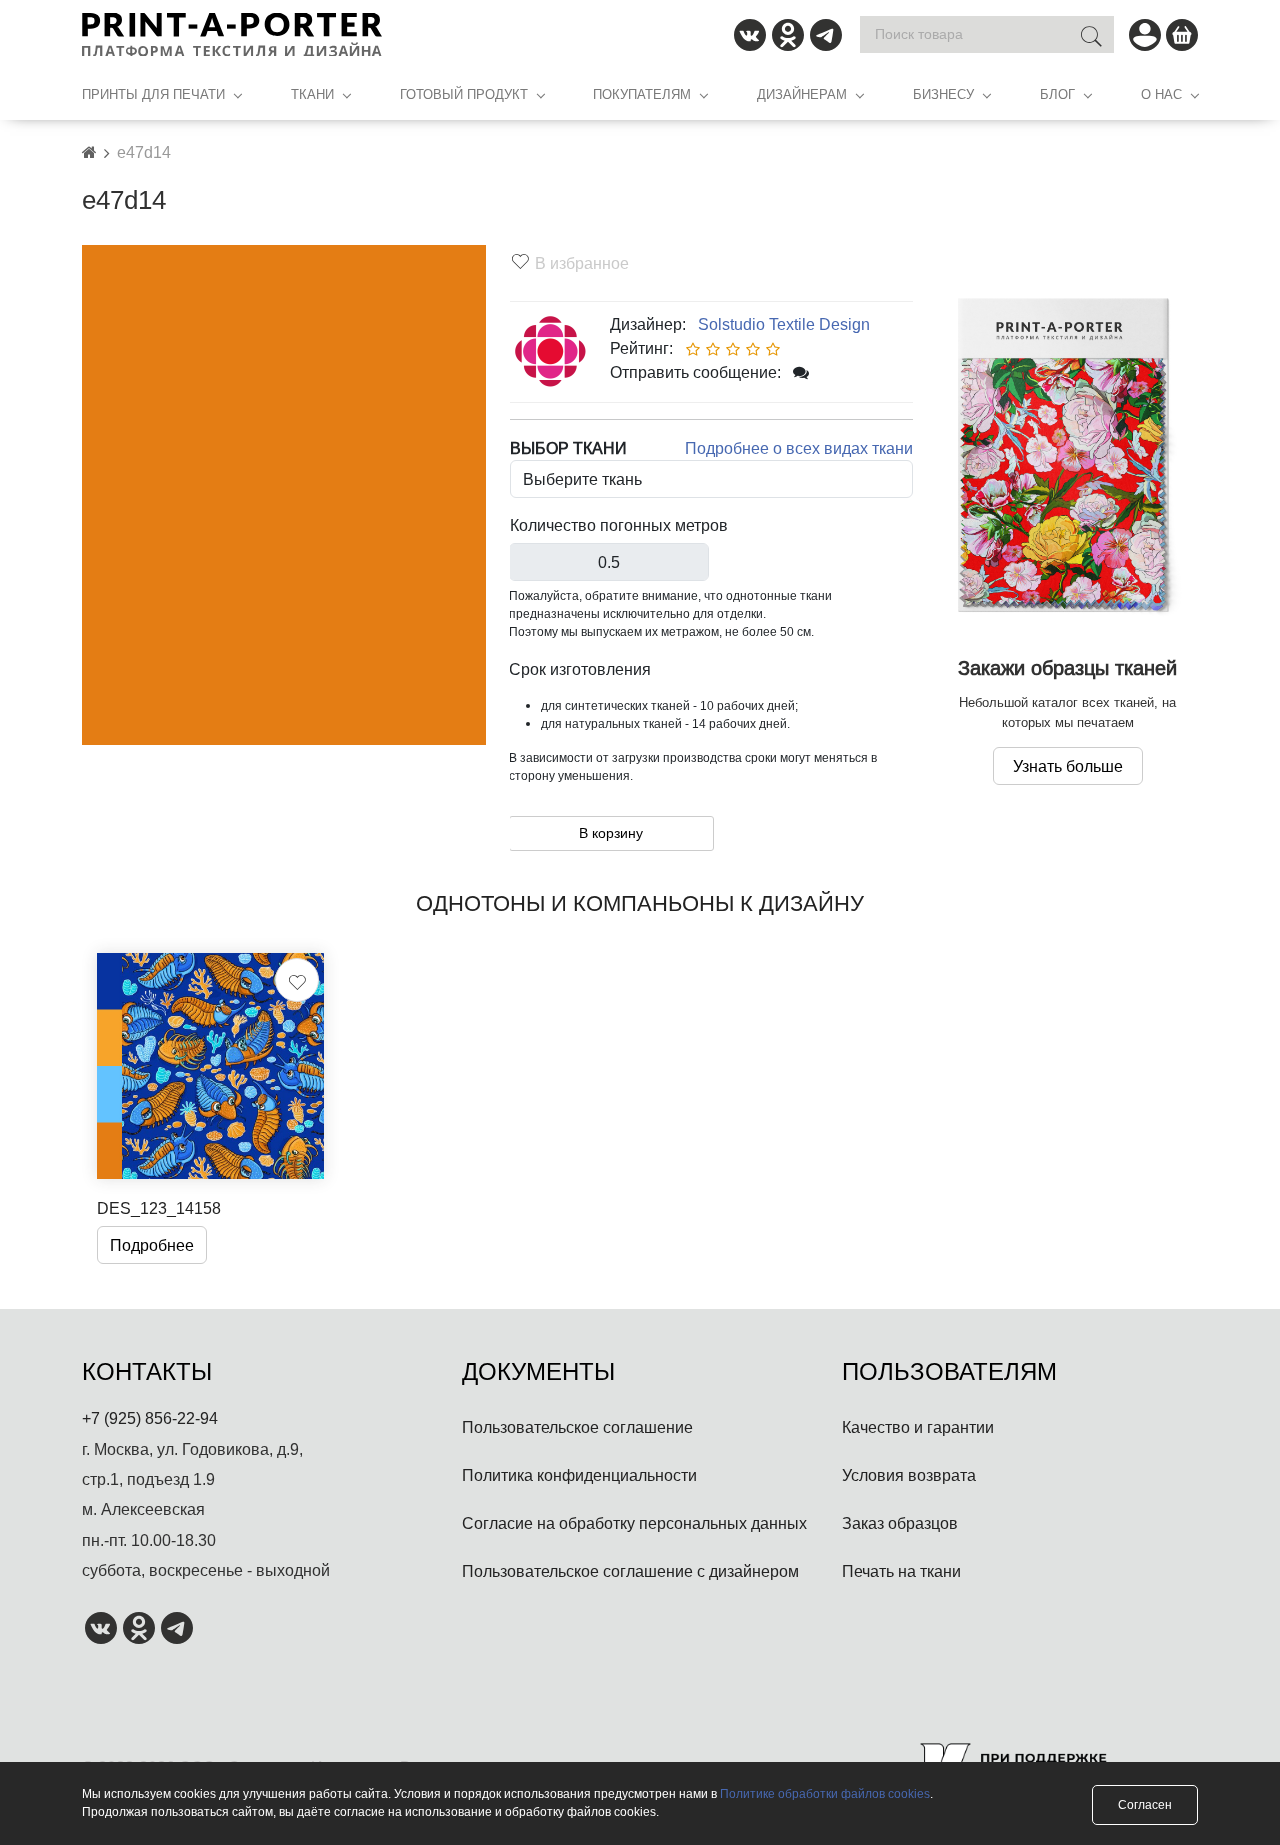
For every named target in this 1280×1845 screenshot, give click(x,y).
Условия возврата (909, 1475)
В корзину (611, 833)
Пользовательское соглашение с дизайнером (630, 1571)
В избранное (582, 263)
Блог (1057, 94)
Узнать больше (1068, 766)
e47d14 (144, 152)
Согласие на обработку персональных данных (634, 1523)
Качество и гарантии (918, 1427)
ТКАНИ (312, 94)
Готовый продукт (464, 94)
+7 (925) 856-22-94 (150, 1418)
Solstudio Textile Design (780, 324)
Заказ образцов (900, 1523)
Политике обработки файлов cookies (825, 1793)
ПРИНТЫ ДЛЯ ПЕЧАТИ (153, 94)
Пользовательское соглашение (577, 1427)
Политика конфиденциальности (579, 1475)
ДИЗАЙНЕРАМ (802, 94)
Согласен (1145, 1804)
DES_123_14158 (159, 1208)
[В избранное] (297, 980)
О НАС (1161, 94)
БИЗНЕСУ (943, 94)
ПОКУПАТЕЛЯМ (642, 94)
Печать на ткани (901, 1571)
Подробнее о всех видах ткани (799, 448)
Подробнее (152, 1245)
